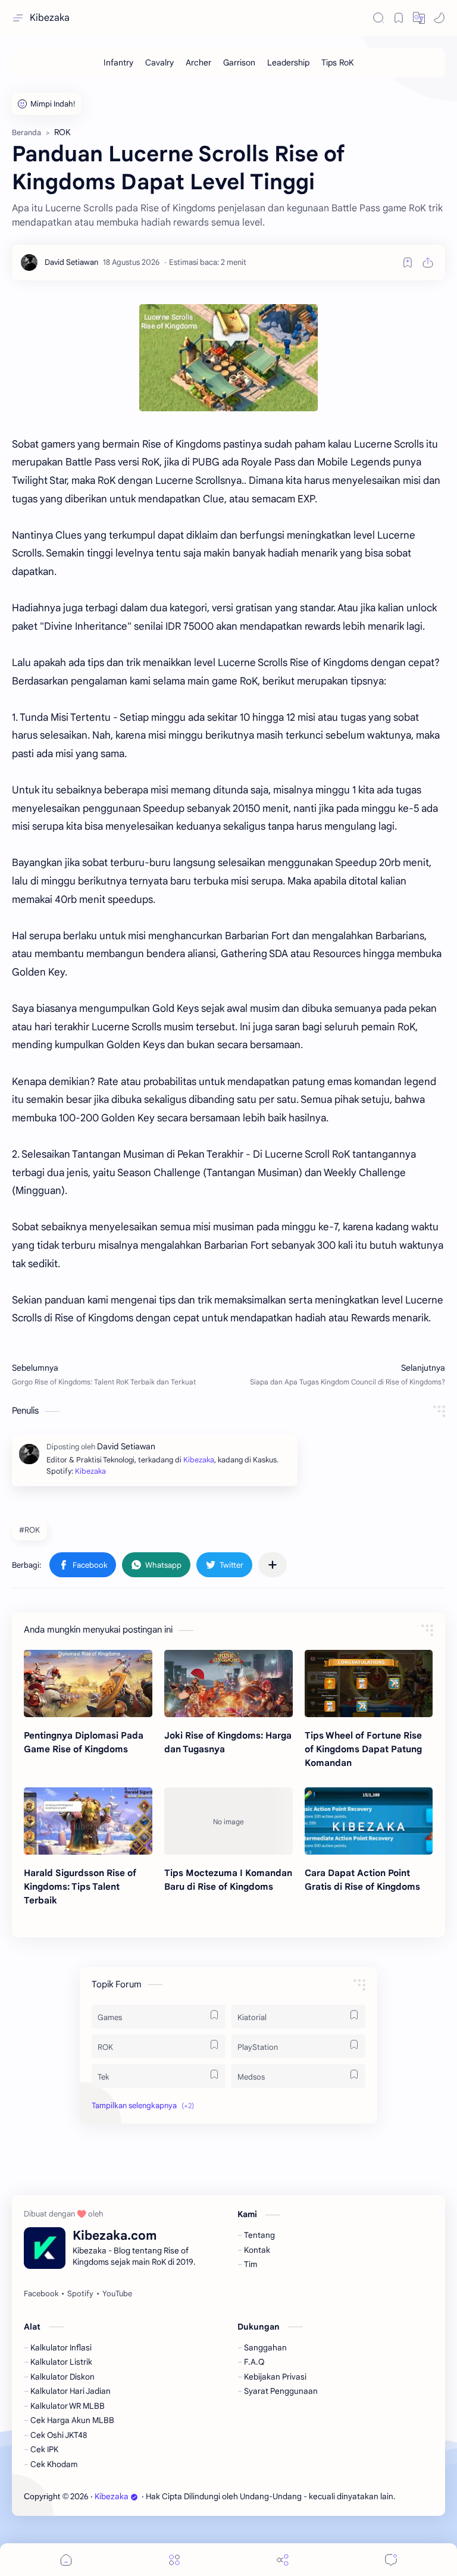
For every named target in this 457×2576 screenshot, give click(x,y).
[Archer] (198, 62)
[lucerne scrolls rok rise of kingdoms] (228, 358)
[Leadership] (288, 62)
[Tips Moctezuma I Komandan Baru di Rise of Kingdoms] (228, 1821)
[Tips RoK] (338, 62)
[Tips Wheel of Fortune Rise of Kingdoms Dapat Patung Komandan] (369, 1684)
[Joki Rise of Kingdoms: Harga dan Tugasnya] (228, 1684)
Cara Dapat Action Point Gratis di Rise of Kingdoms (362, 1880)
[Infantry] (118, 62)
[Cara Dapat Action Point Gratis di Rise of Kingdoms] (369, 1821)
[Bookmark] (399, 18)
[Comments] (391, 2560)
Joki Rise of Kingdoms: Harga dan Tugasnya (228, 1742)
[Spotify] (80, 2294)
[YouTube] (117, 2294)
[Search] (378, 18)
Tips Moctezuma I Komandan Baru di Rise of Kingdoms (228, 1880)
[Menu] (174, 2560)
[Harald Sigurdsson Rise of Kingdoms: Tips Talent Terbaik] (88, 1821)
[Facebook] (41, 2294)
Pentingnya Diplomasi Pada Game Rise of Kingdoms (84, 1742)
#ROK (29, 1530)
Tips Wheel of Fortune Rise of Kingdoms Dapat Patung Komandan (363, 1749)
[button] (419, 18)
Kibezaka (50, 18)
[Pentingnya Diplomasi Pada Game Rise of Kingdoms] (88, 1684)
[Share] (283, 2560)
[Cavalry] (159, 62)
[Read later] (408, 262)
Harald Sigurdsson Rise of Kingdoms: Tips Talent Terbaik (80, 1886)
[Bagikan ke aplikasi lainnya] (273, 1565)
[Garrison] (239, 62)
